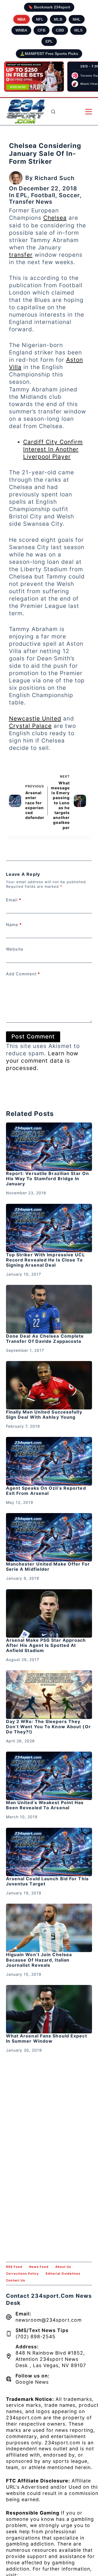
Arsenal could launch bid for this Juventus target (47, 1881)
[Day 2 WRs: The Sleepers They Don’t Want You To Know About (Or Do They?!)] (49, 1694)
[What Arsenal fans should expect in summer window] (49, 2009)
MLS (78, 30)
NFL (40, 19)
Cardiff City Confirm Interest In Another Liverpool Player (53, 449)
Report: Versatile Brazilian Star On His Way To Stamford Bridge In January (48, 1179)
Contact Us (16, 2280)
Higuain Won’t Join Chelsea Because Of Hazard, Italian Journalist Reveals (39, 1960)
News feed (39, 2267)
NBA (22, 19)
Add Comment (23, 974)
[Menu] (89, 112)
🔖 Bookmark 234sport (49, 7)
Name (14, 925)
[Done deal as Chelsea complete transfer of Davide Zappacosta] (49, 1309)
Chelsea (55, 218)
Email (14, 900)
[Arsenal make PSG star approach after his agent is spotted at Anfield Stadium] (49, 1613)
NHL (77, 19)
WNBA (21, 30)
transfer (21, 255)
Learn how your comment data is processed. (42, 1061)
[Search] (53, 112)
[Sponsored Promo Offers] (34, 77)
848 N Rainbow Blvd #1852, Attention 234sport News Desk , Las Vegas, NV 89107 (51, 2359)
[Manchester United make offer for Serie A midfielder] (49, 1537)
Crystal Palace (30, 726)
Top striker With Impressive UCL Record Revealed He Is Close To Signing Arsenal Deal (45, 1260)
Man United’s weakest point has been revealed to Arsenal (45, 1805)
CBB (60, 30)
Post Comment (33, 1036)
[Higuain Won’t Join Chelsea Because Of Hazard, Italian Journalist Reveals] (49, 1928)
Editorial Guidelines (63, 2274)
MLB (58, 19)
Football (43, 195)
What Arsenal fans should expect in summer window (47, 2038)
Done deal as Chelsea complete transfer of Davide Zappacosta (45, 1339)
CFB (42, 30)
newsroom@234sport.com (49, 2320)
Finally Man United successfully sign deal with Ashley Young (44, 1414)
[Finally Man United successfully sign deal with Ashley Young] (49, 1385)
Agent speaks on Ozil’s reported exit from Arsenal (46, 1491)
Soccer (69, 195)
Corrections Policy (22, 2274)
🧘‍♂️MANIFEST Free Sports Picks (49, 54)
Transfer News (31, 202)
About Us (63, 2267)
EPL (49, 41)
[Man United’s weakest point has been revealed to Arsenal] (49, 1776)
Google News (32, 2382)
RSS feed (14, 2267)
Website (15, 949)
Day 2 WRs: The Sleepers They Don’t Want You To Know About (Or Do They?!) (48, 1727)
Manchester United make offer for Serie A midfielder (48, 1567)
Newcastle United (35, 718)
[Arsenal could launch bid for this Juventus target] (49, 1852)
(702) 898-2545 (36, 2337)
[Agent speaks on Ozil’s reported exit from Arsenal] (49, 1461)
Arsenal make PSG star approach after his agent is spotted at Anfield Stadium (46, 1645)
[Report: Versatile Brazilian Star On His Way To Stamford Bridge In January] (49, 1147)
